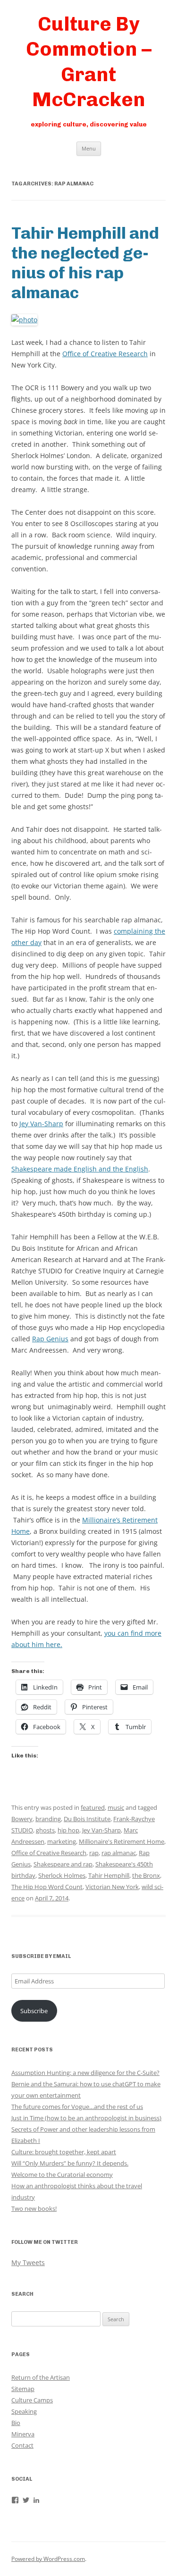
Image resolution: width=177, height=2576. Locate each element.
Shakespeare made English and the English (80, 1169)
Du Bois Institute (87, 1819)
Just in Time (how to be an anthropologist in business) (86, 2118)
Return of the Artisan (41, 2377)
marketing (62, 1841)
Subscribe (34, 2011)
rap (94, 1853)
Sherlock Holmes (62, 1875)
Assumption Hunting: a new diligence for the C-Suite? (85, 2073)
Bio (16, 2423)
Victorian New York (112, 1887)
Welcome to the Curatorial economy (62, 2175)
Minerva (23, 2434)
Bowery (22, 1819)
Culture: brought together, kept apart (64, 2152)
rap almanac (119, 1853)
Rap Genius (50, 1339)
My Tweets (28, 2262)
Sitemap (23, 2389)
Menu (89, 148)
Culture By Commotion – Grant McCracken (89, 62)
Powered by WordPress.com (48, 2559)
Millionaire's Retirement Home (122, 1841)
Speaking (24, 2411)
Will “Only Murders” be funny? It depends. (70, 2163)
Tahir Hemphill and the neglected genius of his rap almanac (85, 263)
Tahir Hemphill (109, 1875)
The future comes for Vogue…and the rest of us (77, 2107)
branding (48, 1819)
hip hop (68, 1830)
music (116, 1807)
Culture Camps (32, 2400)
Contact (22, 2445)
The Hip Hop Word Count (47, 1887)
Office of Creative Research (105, 354)
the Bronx (146, 1875)
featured (93, 1807)
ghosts (45, 1830)
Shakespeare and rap (63, 1864)
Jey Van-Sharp (41, 1124)
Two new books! (34, 2208)
